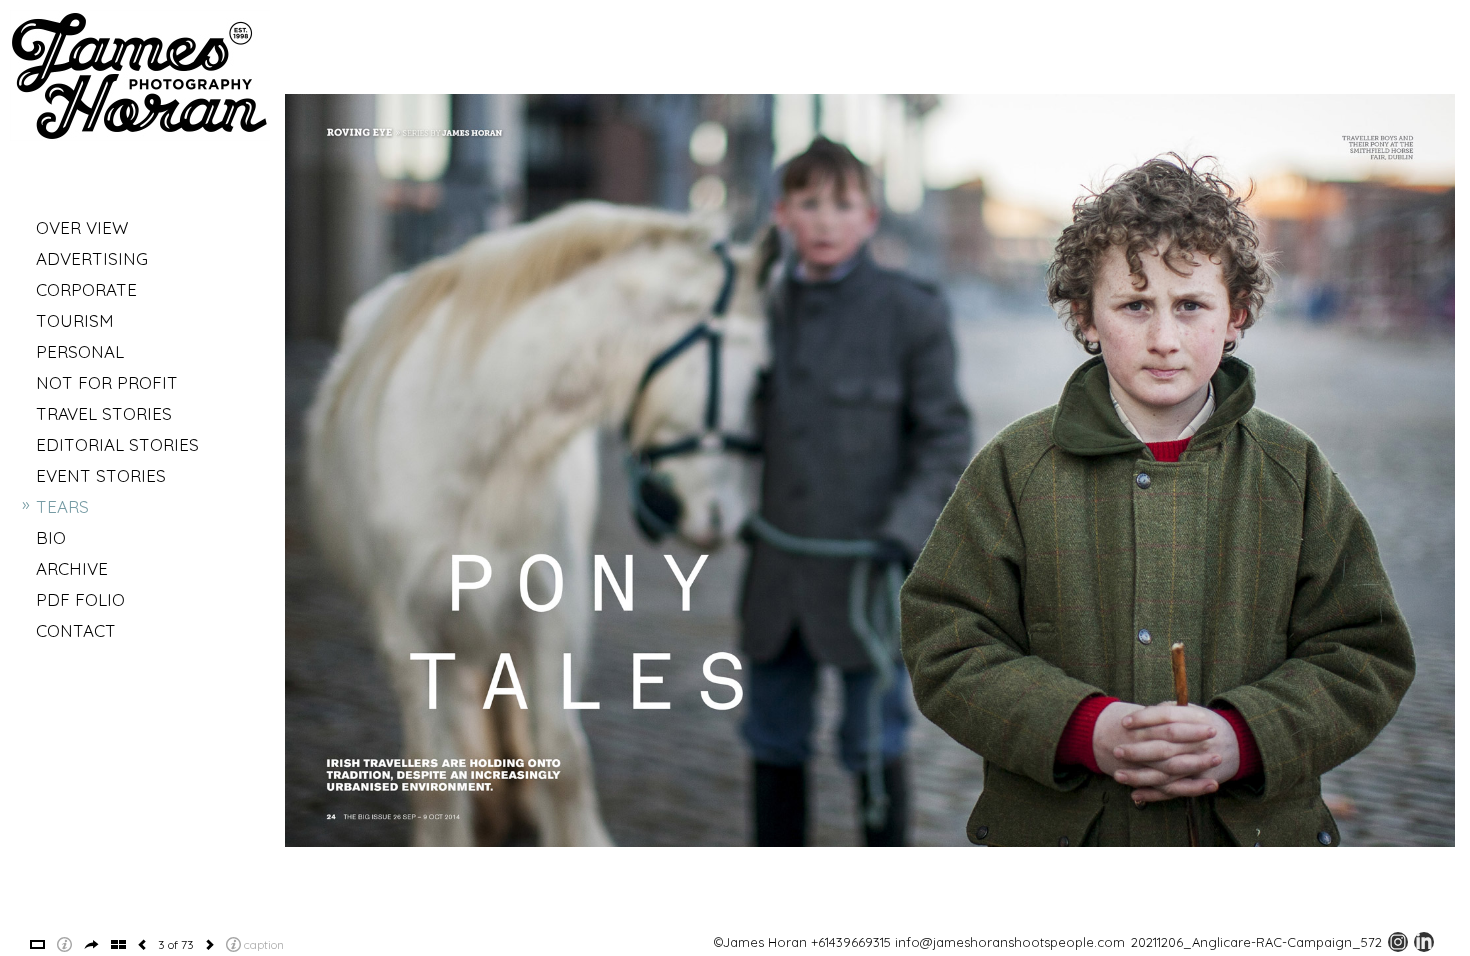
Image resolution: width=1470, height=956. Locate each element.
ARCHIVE (72, 568)
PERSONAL (80, 351)
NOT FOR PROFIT (107, 382)
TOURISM (75, 320)
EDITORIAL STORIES (117, 444)
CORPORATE (86, 289)
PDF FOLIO (80, 599)
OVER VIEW (82, 227)
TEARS (62, 506)
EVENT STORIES (101, 475)
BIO (51, 537)
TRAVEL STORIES (104, 413)
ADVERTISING (92, 258)
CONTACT (76, 630)
